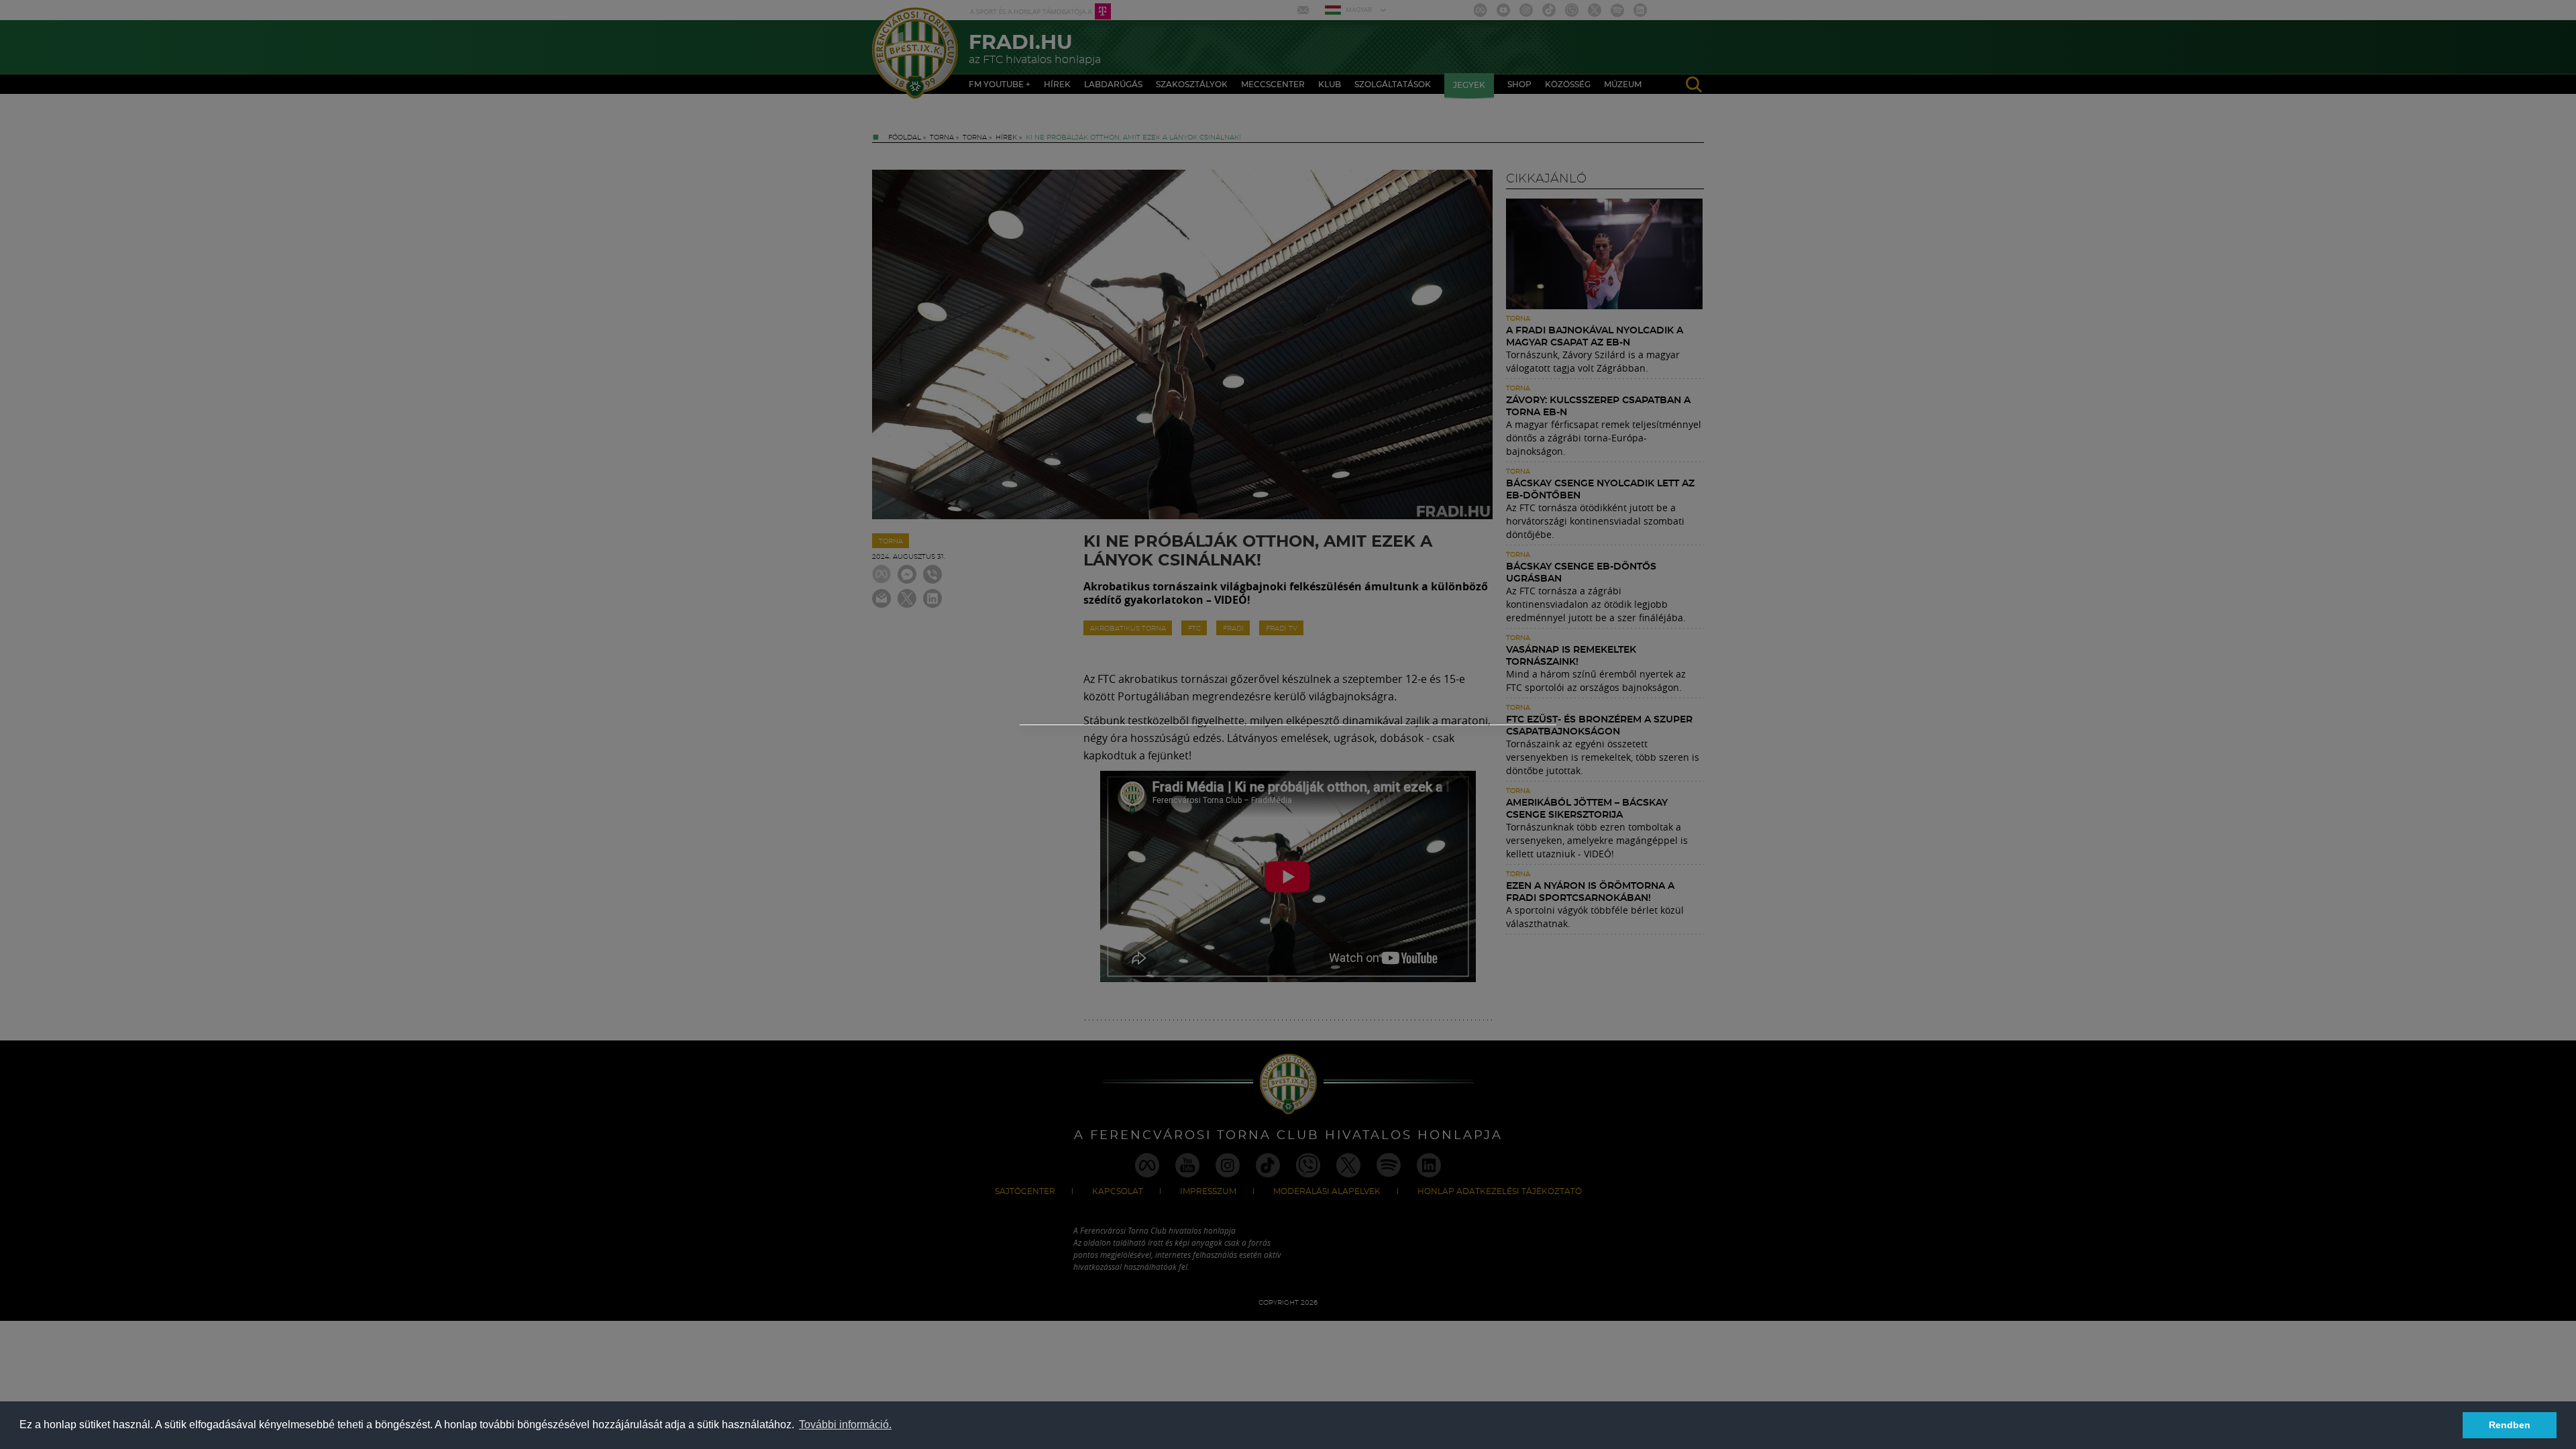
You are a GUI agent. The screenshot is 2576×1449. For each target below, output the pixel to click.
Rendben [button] (2510, 1425)
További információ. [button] (845, 1425)
